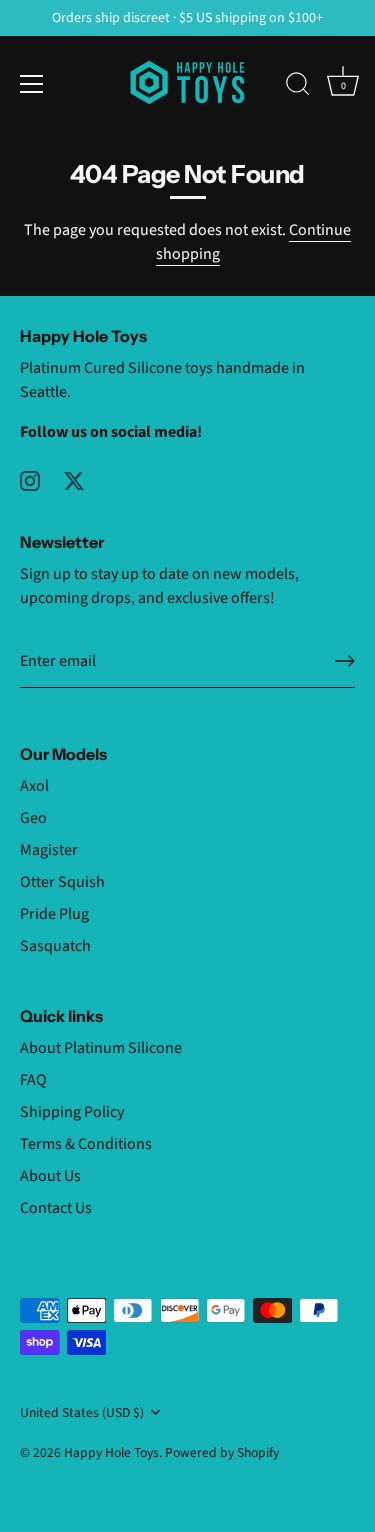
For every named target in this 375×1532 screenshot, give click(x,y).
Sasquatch (55, 946)
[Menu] (32, 84)
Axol (34, 786)
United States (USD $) (82, 1412)
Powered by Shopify (222, 1452)
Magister (49, 850)
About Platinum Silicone (101, 1048)
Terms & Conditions (86, 1144)
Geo (33, 818)
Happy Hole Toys (111, 1452)
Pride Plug (54, 914)
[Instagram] (30, 480)
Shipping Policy (72, 1112)
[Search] (298, 87)
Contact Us (56, 1208)
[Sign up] (345, 661)
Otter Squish (62, 882)
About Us (50, 1176)
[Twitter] (74, 480)
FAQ (33, 1080)
